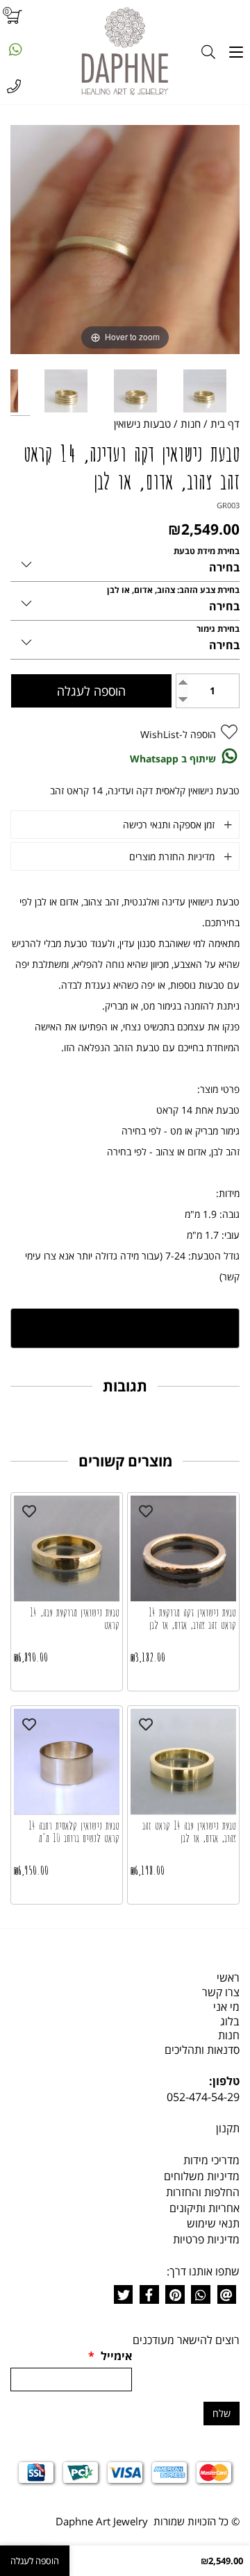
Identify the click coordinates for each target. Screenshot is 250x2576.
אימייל (110, 2356)
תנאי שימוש (213, 2223)
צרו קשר (221, 1992)
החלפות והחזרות (203, 2192)
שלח (222, 2413)
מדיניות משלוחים (202, 2176)
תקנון (228, 2128)
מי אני (226, 2007)
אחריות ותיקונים (205, 2208)
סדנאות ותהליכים (202, 2050)
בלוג (230, 2021)
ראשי (228, 1977)
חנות (229, 2035)
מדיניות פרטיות (206, 2239)
